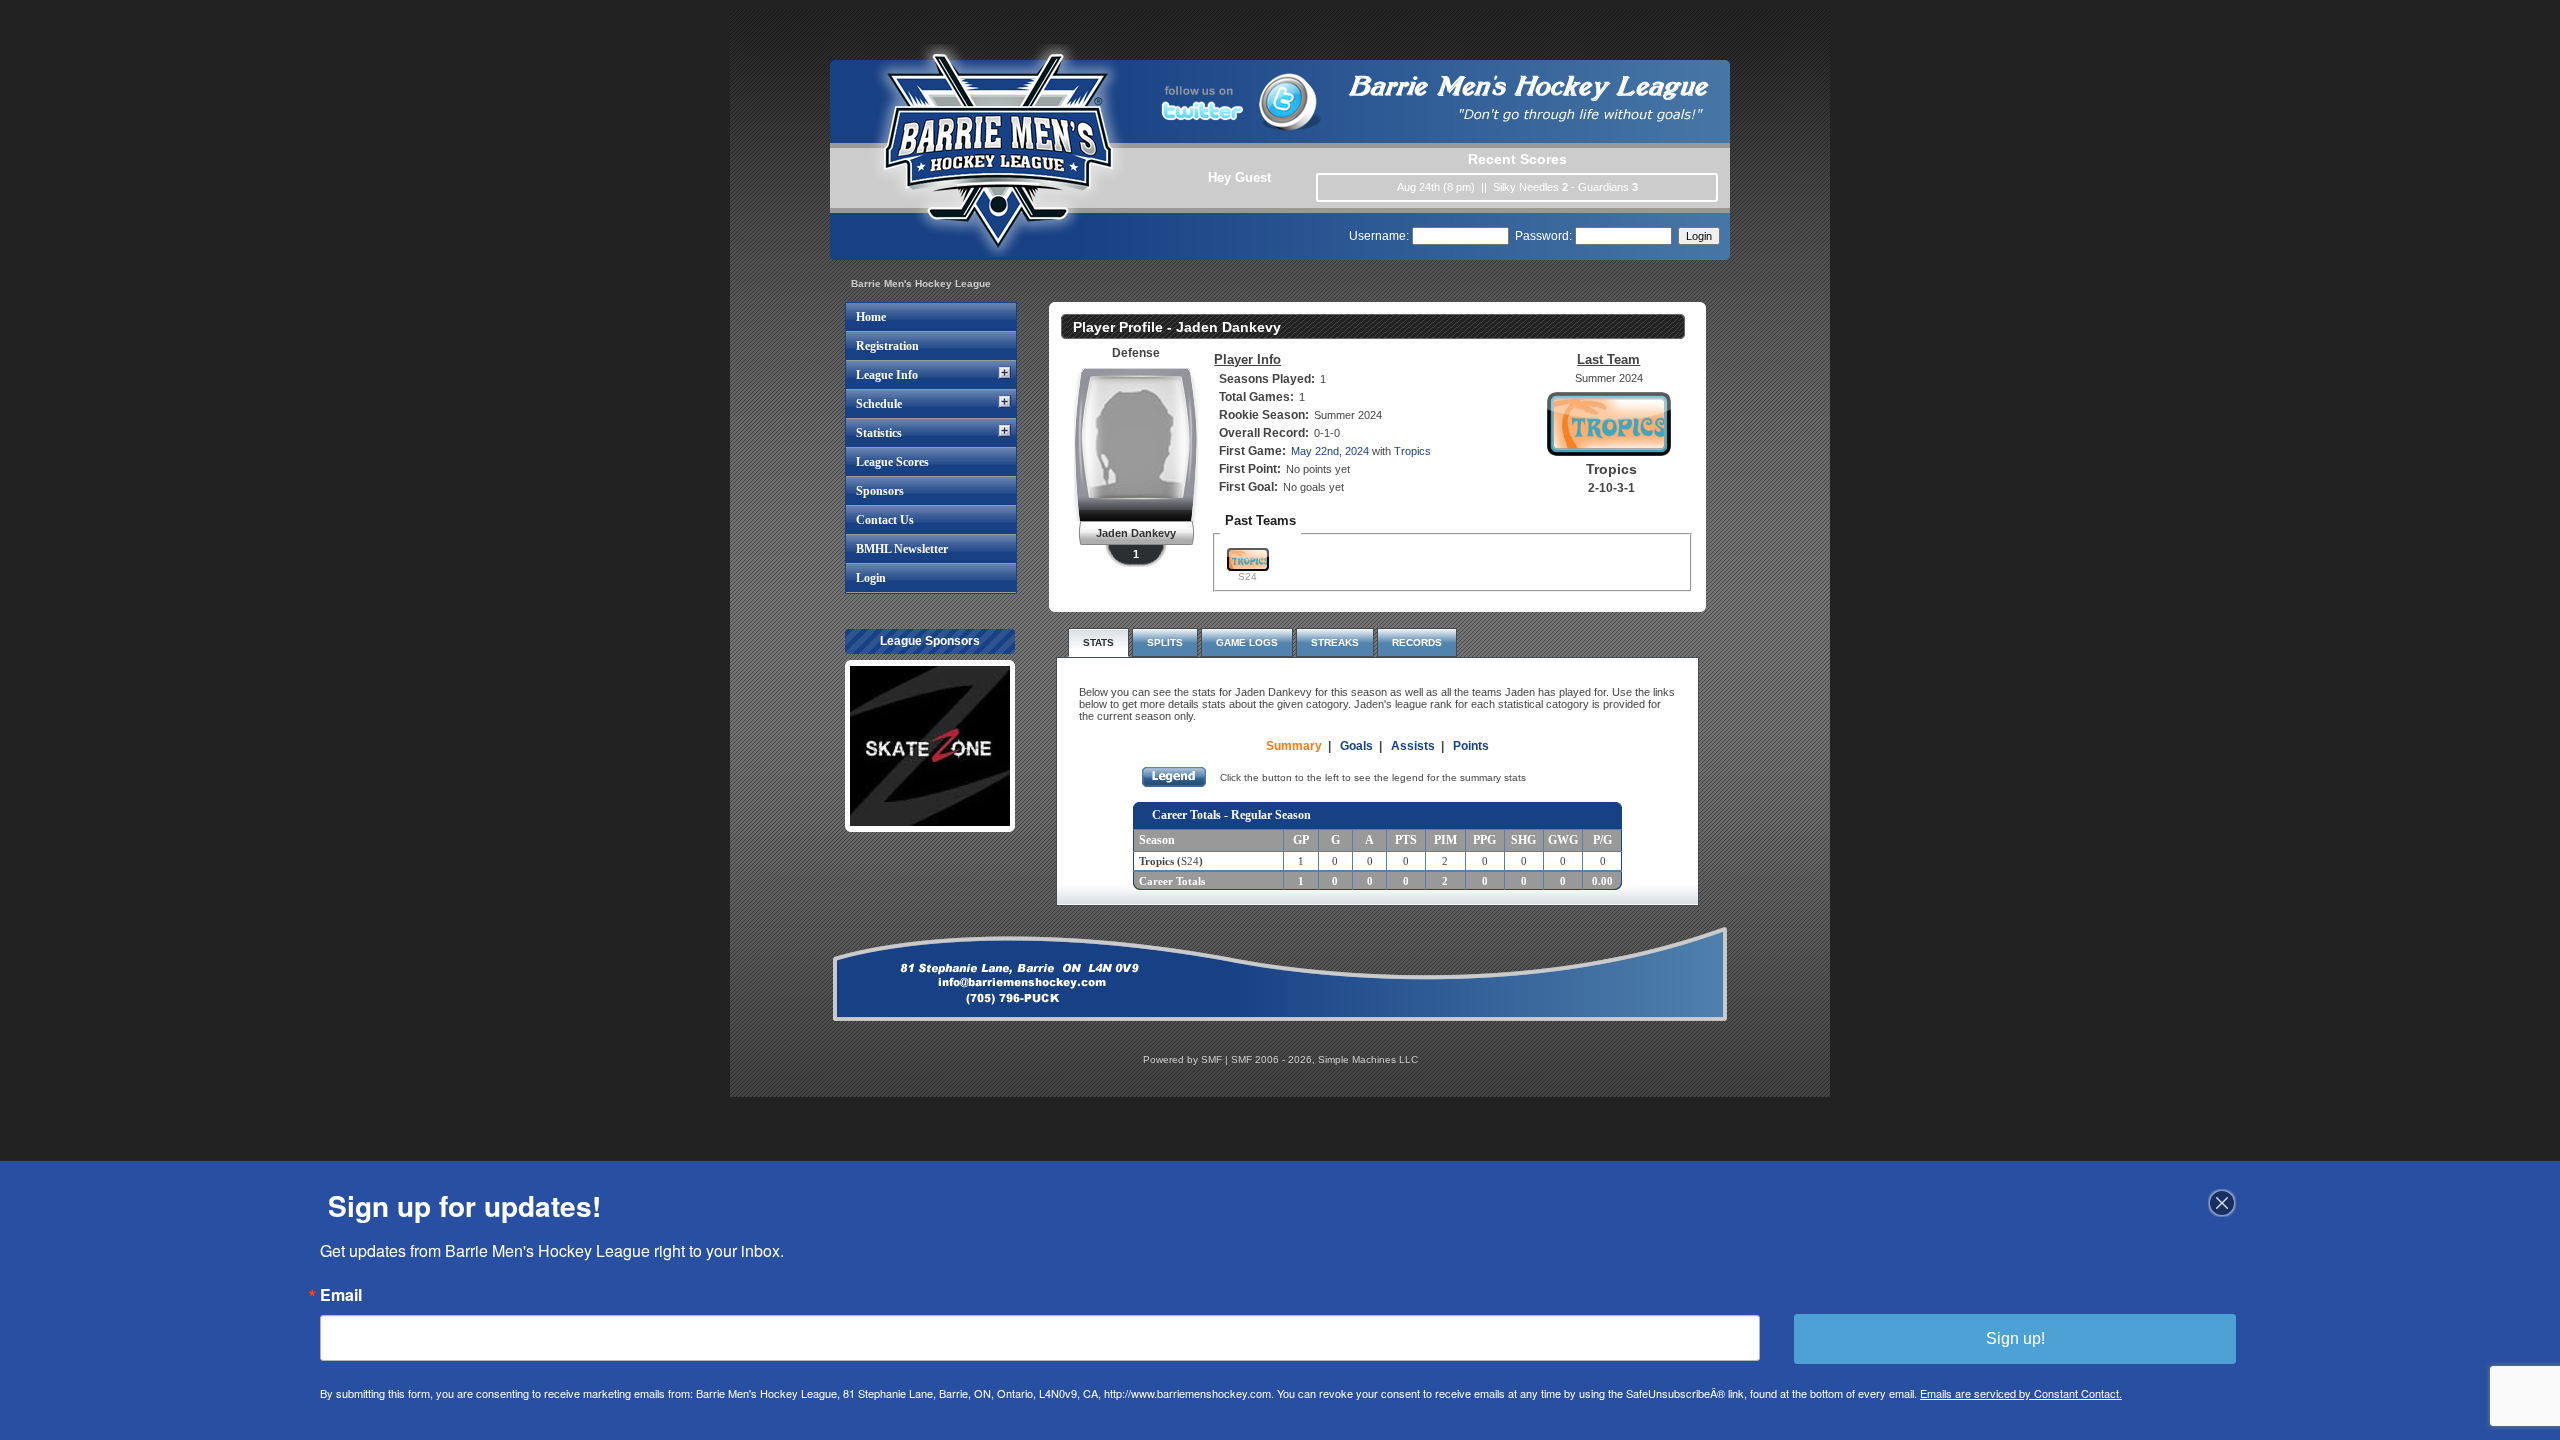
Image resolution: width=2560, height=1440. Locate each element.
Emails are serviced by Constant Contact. (2021, 1393)
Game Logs (1247, 642)
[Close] (2222, 1203)
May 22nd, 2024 (1330, 451)
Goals (1356, 746)
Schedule (879, 404)
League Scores (892, 462)
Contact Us (885, 520)
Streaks (1335, 642)
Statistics (879, 433)
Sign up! (2015, 1338)
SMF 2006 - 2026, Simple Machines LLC (1324, 1059)
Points (1471, 746)
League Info (887, 375)
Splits (1165, 642)
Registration (887, 346)
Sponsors (880, 491)
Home (871, 317)
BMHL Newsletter (902, 549)
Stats (1098, 642)
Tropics (1412, 451)
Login (871, 578)
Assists (1413, 746)
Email (341, 1295)
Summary (1294, 746)
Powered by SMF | (1187, 1059)
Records (1417, 642)
